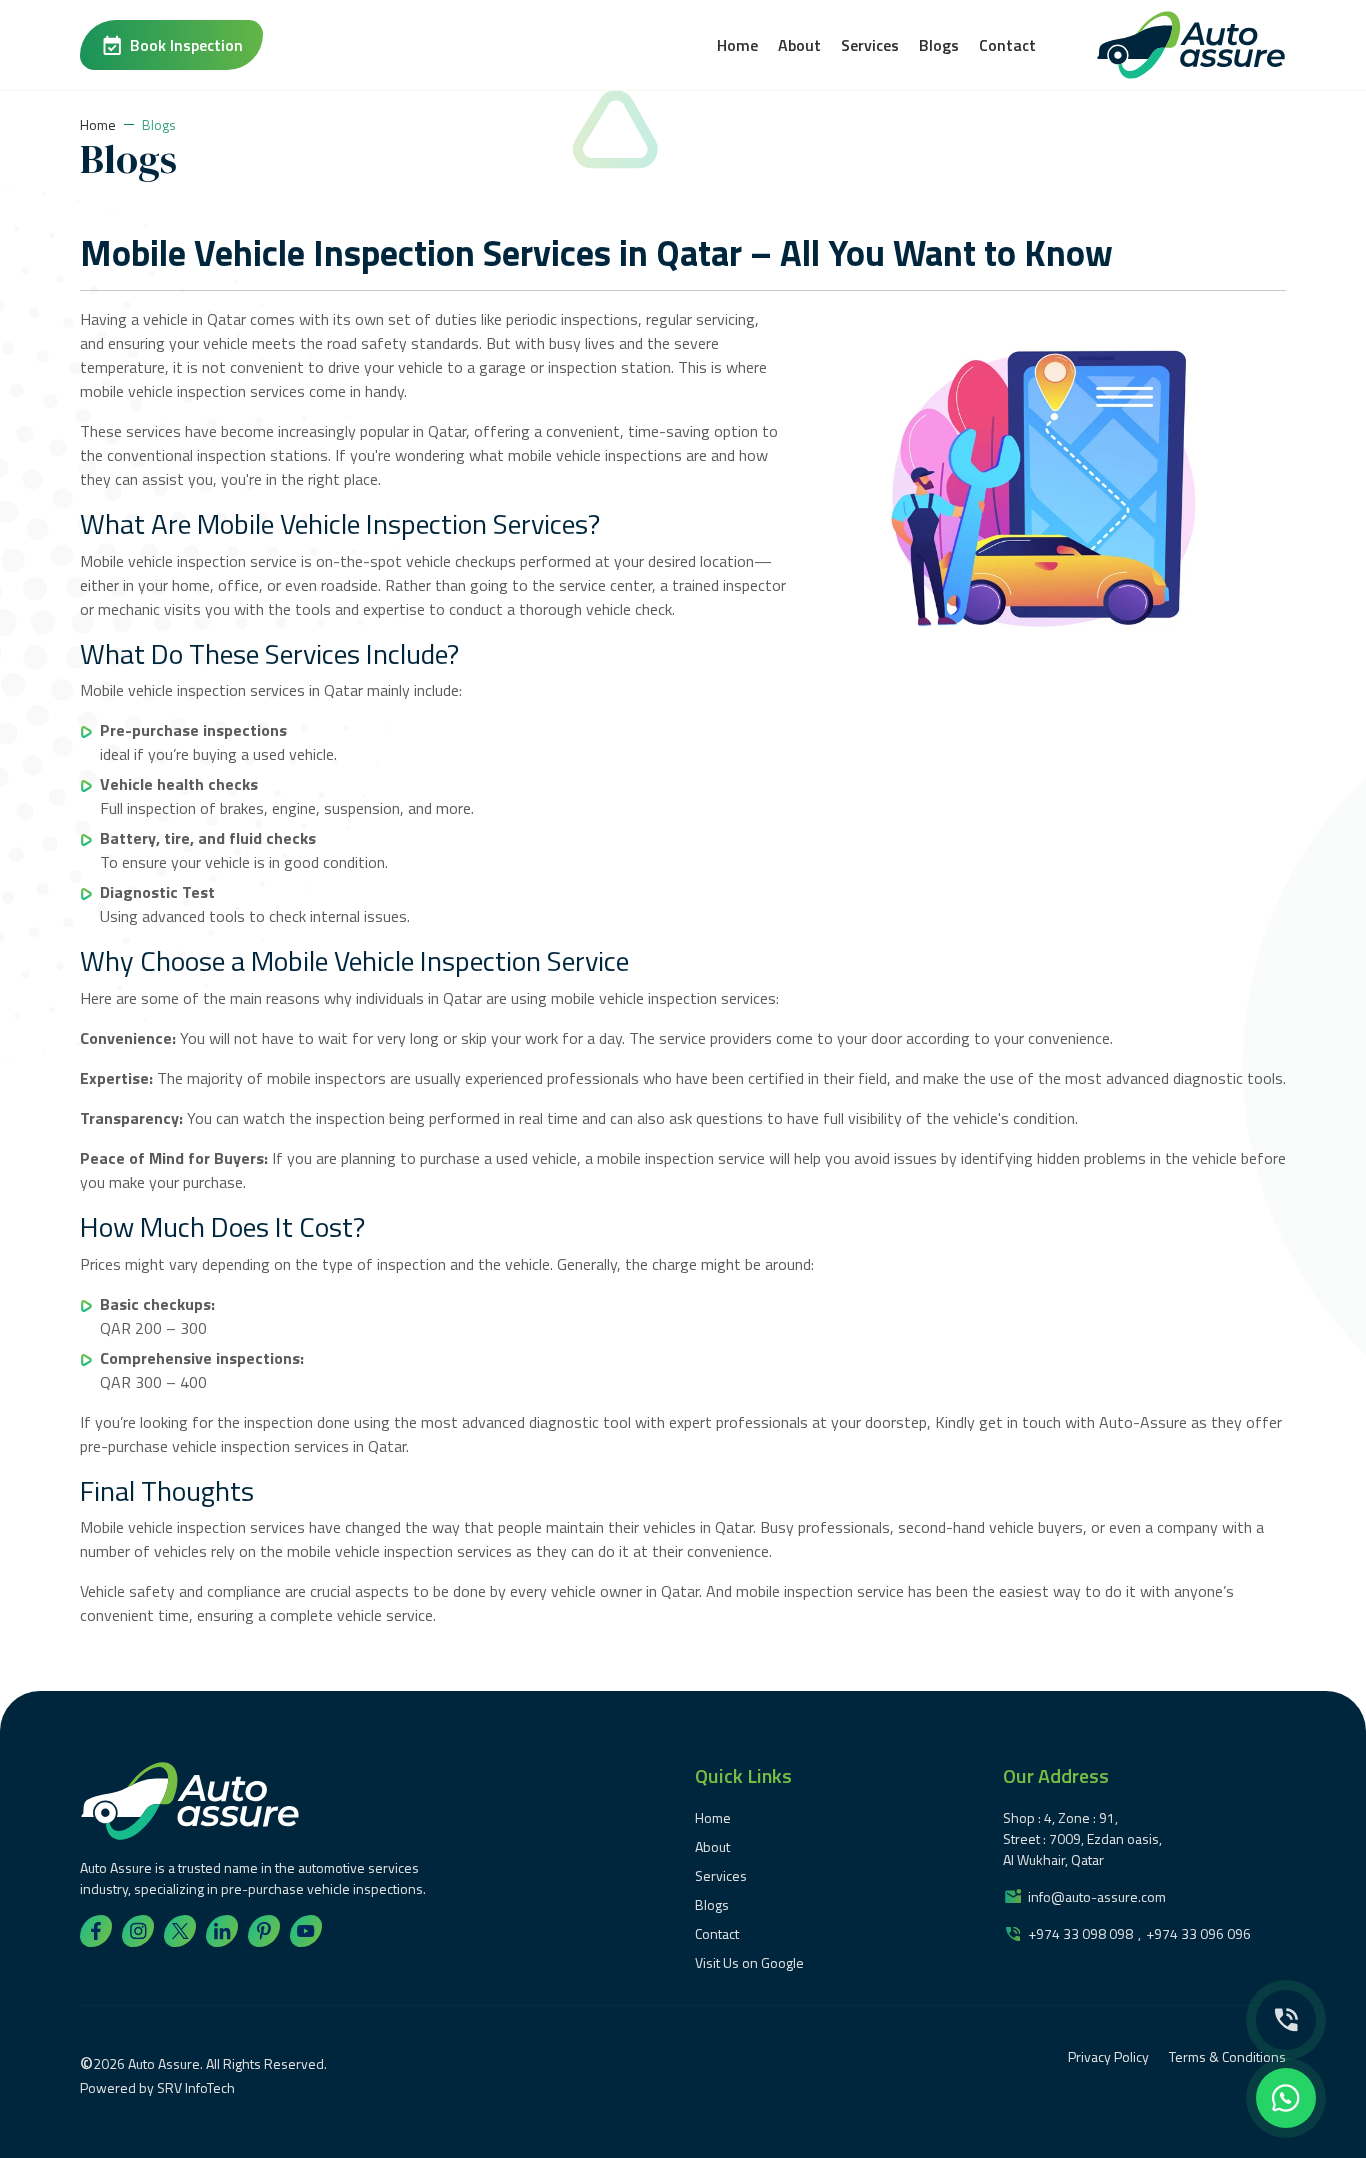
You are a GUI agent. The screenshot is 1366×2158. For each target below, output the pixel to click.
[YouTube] (306, 1931)
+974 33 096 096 (1198, 1933)
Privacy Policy (1108, 2056)
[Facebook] (96, 1931)
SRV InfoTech (196, 2087)
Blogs (939, 45)
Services (870, 45)
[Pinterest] (264, 1931)
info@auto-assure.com (1097, 1896)
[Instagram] (138, 1931)
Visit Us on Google (749, 1962)
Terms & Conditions (1227, 2056)
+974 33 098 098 (1080, 1933)
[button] (1286, 2020)
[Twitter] (180, 1931)
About (799, 45)
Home (737, 45)
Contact (1007, 45)
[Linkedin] (222, 1931)
